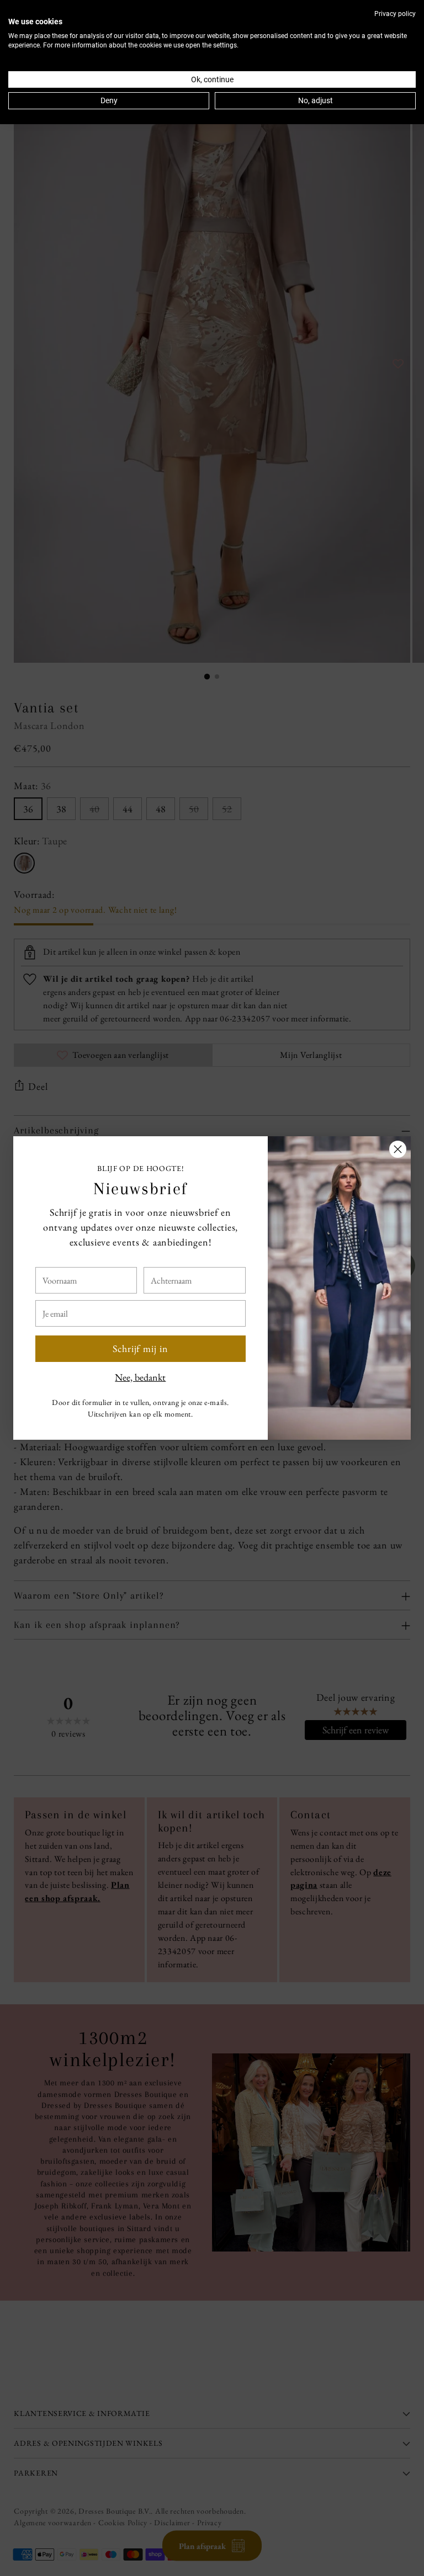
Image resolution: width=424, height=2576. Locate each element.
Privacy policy (395, 14)
